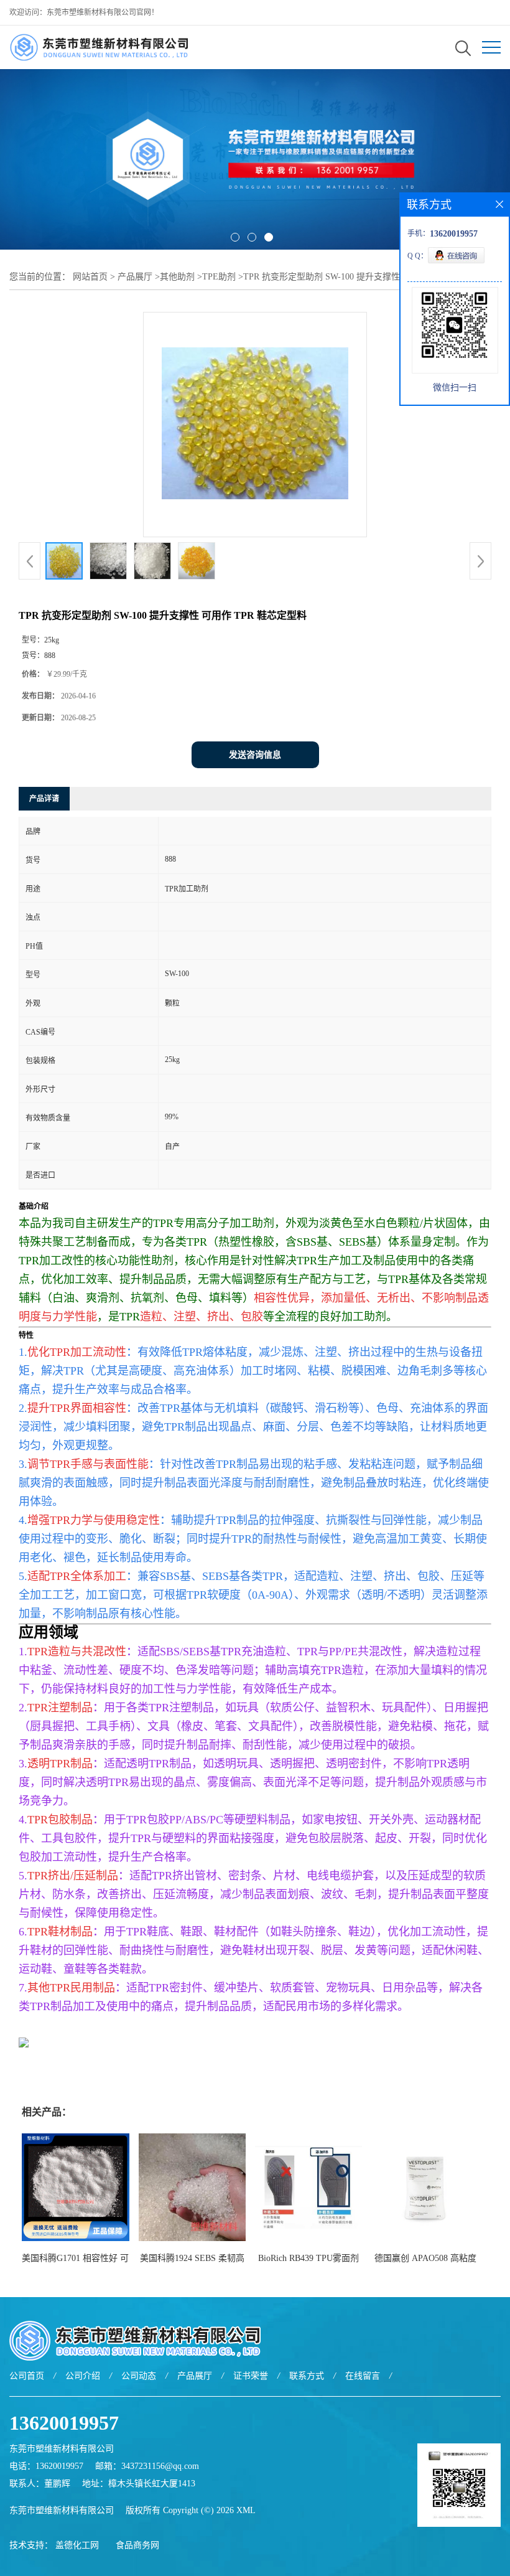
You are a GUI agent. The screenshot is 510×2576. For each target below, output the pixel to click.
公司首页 (27, 2376)
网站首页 (90, 277)
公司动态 (139, 2376)
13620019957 (64, 2423)
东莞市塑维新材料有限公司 (62, 2510)
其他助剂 (177, 277)
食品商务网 (137, 2545)
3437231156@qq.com (160, 2466)
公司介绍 (83, 2376)
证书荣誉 (251, 2376)
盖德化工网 (77, 2545)
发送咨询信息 (255, 755)
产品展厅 (135, 277)
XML (246, 2510)
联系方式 (307, 2376)
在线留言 (363, 2376)
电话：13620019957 (46, 2466)
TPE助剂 (219, 277)
